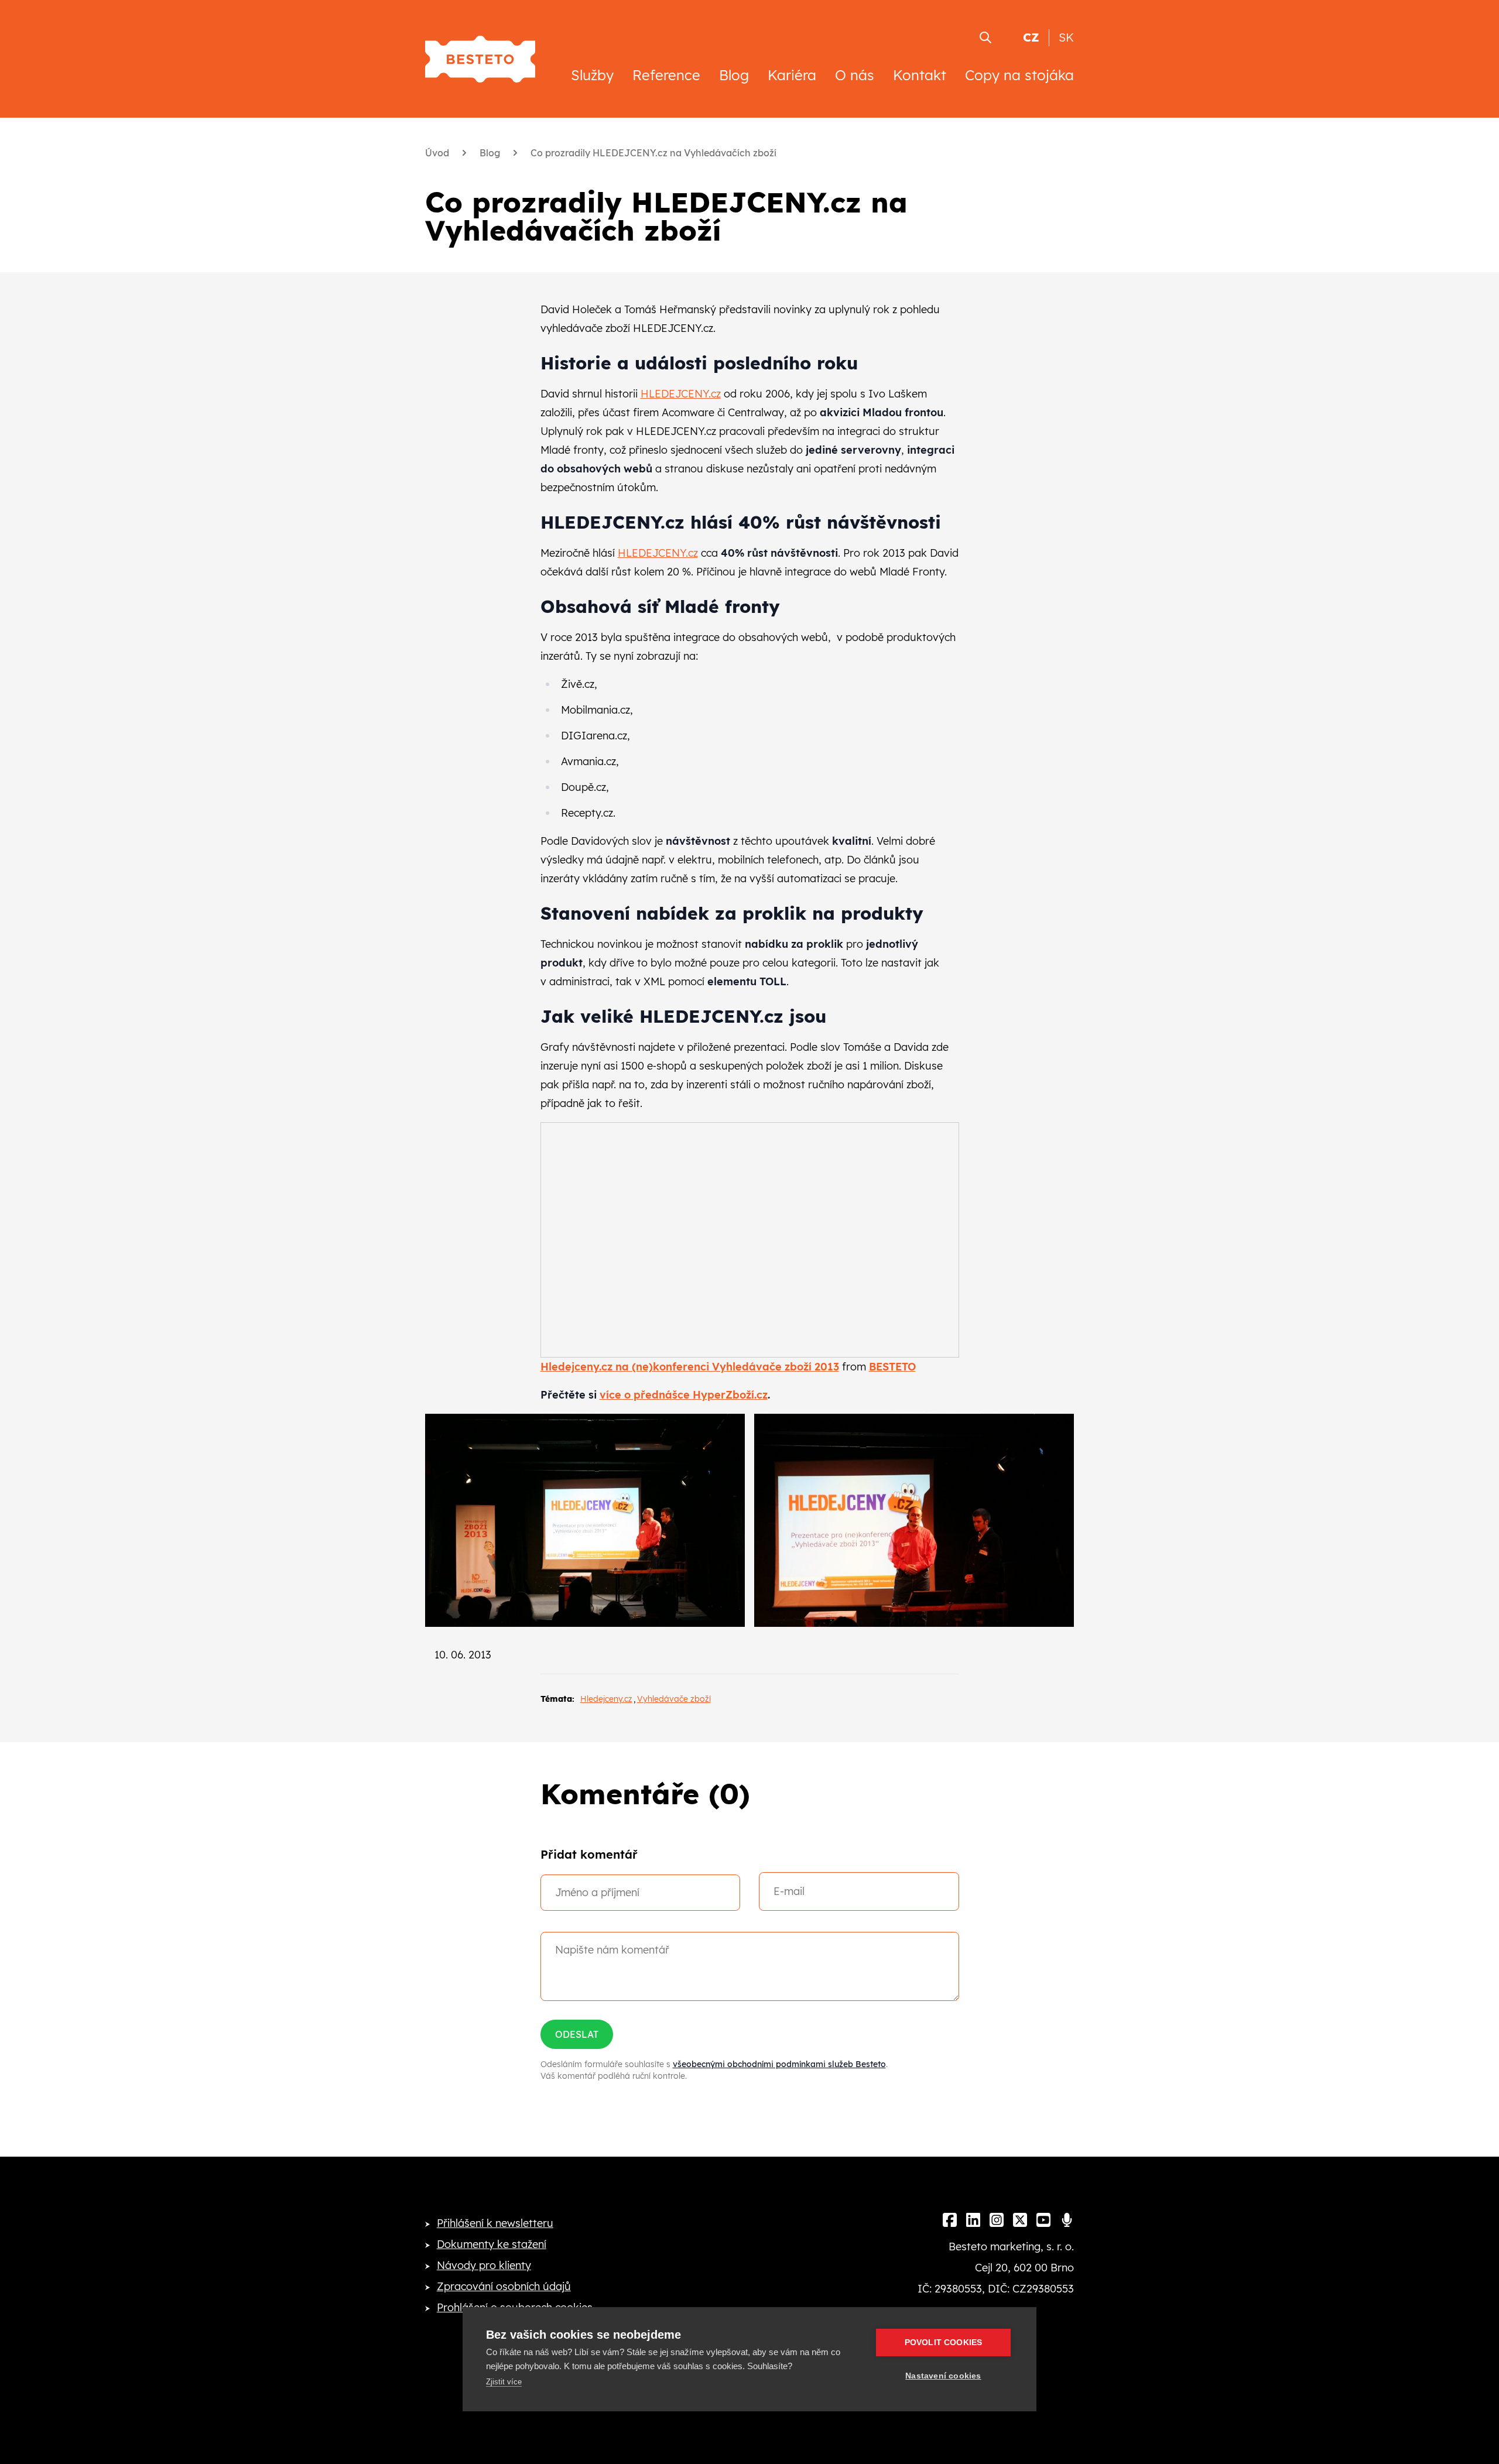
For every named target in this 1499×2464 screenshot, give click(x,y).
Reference (666, 75)
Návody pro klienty (484, 2265)
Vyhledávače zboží (674, 1699)
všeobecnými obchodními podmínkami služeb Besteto (779, 2064)
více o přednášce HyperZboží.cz (684, 1395)
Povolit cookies (944, 2343)
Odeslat (577, 2034)
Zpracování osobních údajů (504, 2286)
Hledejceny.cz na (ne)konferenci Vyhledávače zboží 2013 (690, 1367)
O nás (855, 75)
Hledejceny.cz (606, 1699)
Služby (592, 75)
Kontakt (920, 75)
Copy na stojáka (1019, 75)
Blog (734, 75)
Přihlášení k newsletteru (495, 2223)
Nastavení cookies (943, 2376)
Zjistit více (504, 2382)
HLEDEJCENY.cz (681, 394)
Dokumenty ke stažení (492, 2244)
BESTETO (892, 1367)
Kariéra (792, 75)
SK (1066, 37)
